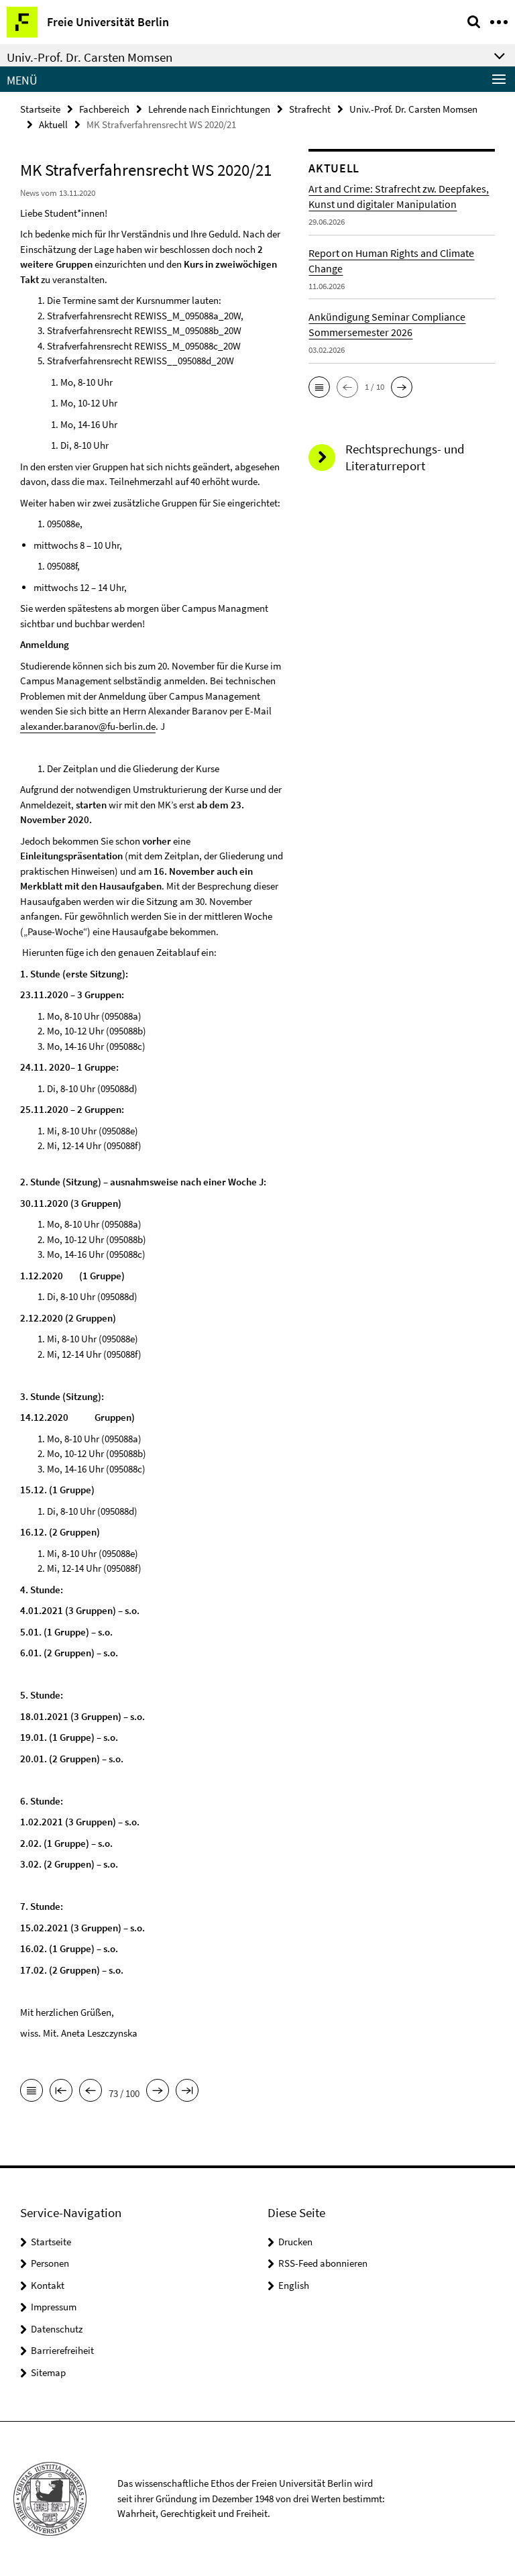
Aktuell (53, 124)
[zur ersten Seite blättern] (61, 2092)
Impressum (54, 2307)
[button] (319, 387)
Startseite (40, 109)
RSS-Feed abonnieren (323, 2263)
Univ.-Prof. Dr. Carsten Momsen (413, 109)
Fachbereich (104, 109)
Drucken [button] (295, 2242)
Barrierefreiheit (62, 2350)
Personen (50, 2263)
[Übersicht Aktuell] (32, 2092)
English (294, 2285)
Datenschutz (57, 2329)
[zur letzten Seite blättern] (187, 2092)
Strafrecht (310, 109)
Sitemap (48, 2372)
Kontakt (48, 2285)
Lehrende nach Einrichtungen (209, 109)
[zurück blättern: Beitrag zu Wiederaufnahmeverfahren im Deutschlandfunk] (91, 2092)
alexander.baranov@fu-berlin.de (88, 726)
